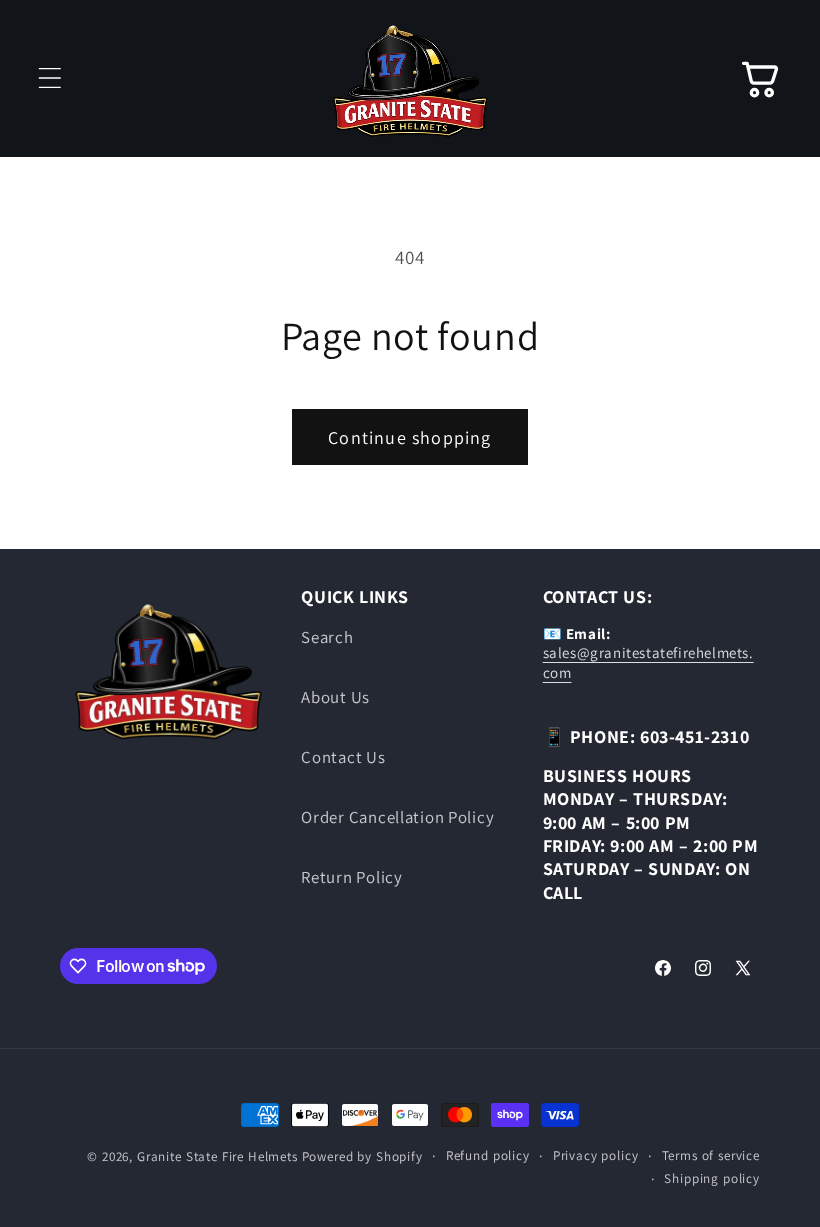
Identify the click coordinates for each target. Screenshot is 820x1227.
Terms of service (711, 1155)
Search (327, 637)
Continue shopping (409, 437)
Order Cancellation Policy (397, 817)
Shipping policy (712, 1178)
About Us (335, 697)
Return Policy (351, 877)
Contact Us (343, 757)
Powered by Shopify (362, 1156)
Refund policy (488, 1155)
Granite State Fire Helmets (217, 1156)
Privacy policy (596, 1155)
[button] (50, 78)
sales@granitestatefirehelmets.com (648, 662)
